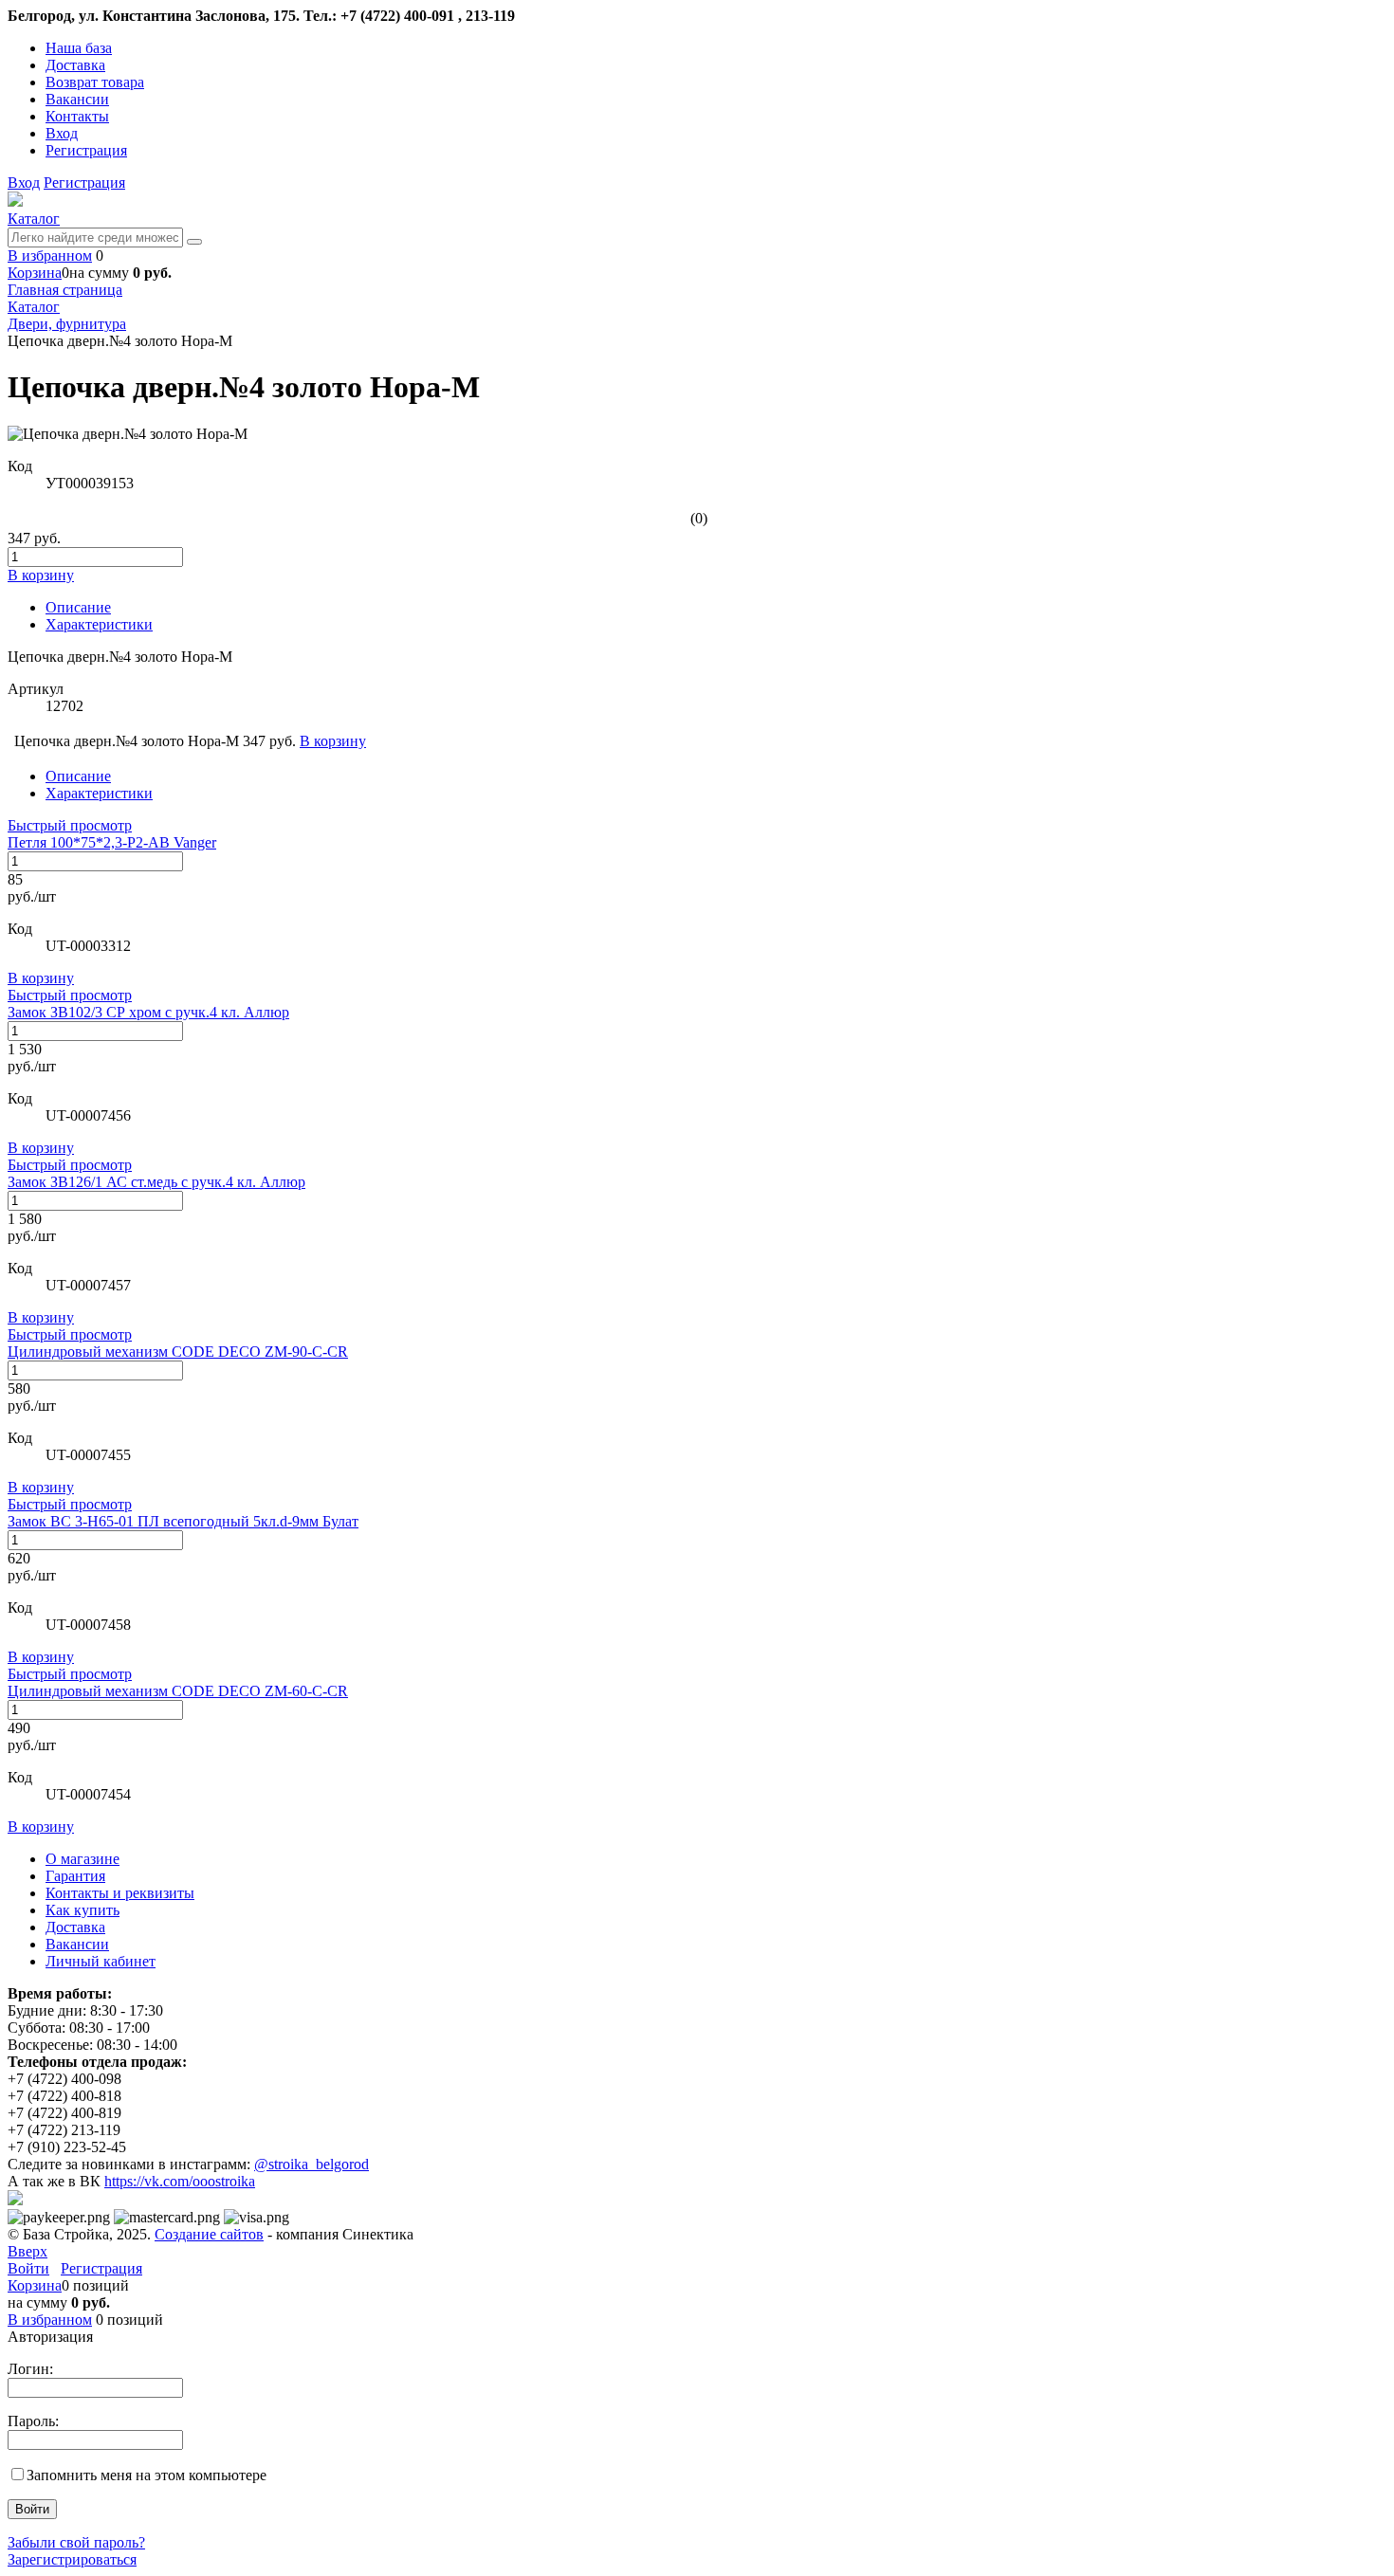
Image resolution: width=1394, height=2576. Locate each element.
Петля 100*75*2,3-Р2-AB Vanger (112, 842)
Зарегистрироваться (72, 2559)
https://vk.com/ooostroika (180, 2181)
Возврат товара (95, 82)
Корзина (35, 273)
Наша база (79, 48)
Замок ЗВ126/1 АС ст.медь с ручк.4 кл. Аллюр (156, 1182)
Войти (28, 2268)
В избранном (50, 256)
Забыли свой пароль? (76, 2542)
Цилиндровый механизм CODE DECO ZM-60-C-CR (178, 1691)
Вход (62, 133)
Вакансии (77, 99)
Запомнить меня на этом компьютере (147, 2475)
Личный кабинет (101, 1961)
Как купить (83, 1910)
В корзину (41, 978)
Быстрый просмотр (70, 825)
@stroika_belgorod (312, 2164)
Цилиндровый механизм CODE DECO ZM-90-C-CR (178, 1352)
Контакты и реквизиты (120, 1893)
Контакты (77, 116)
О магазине (83, 1859)
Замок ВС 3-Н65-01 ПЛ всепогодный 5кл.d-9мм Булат (183, 1521)
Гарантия (75, 1876)
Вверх (28, 2251)
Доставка (75, 65)
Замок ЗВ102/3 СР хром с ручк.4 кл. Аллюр (148, 1012)
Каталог (34, 219)
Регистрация (86, 150)
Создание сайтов (209, 2234)
